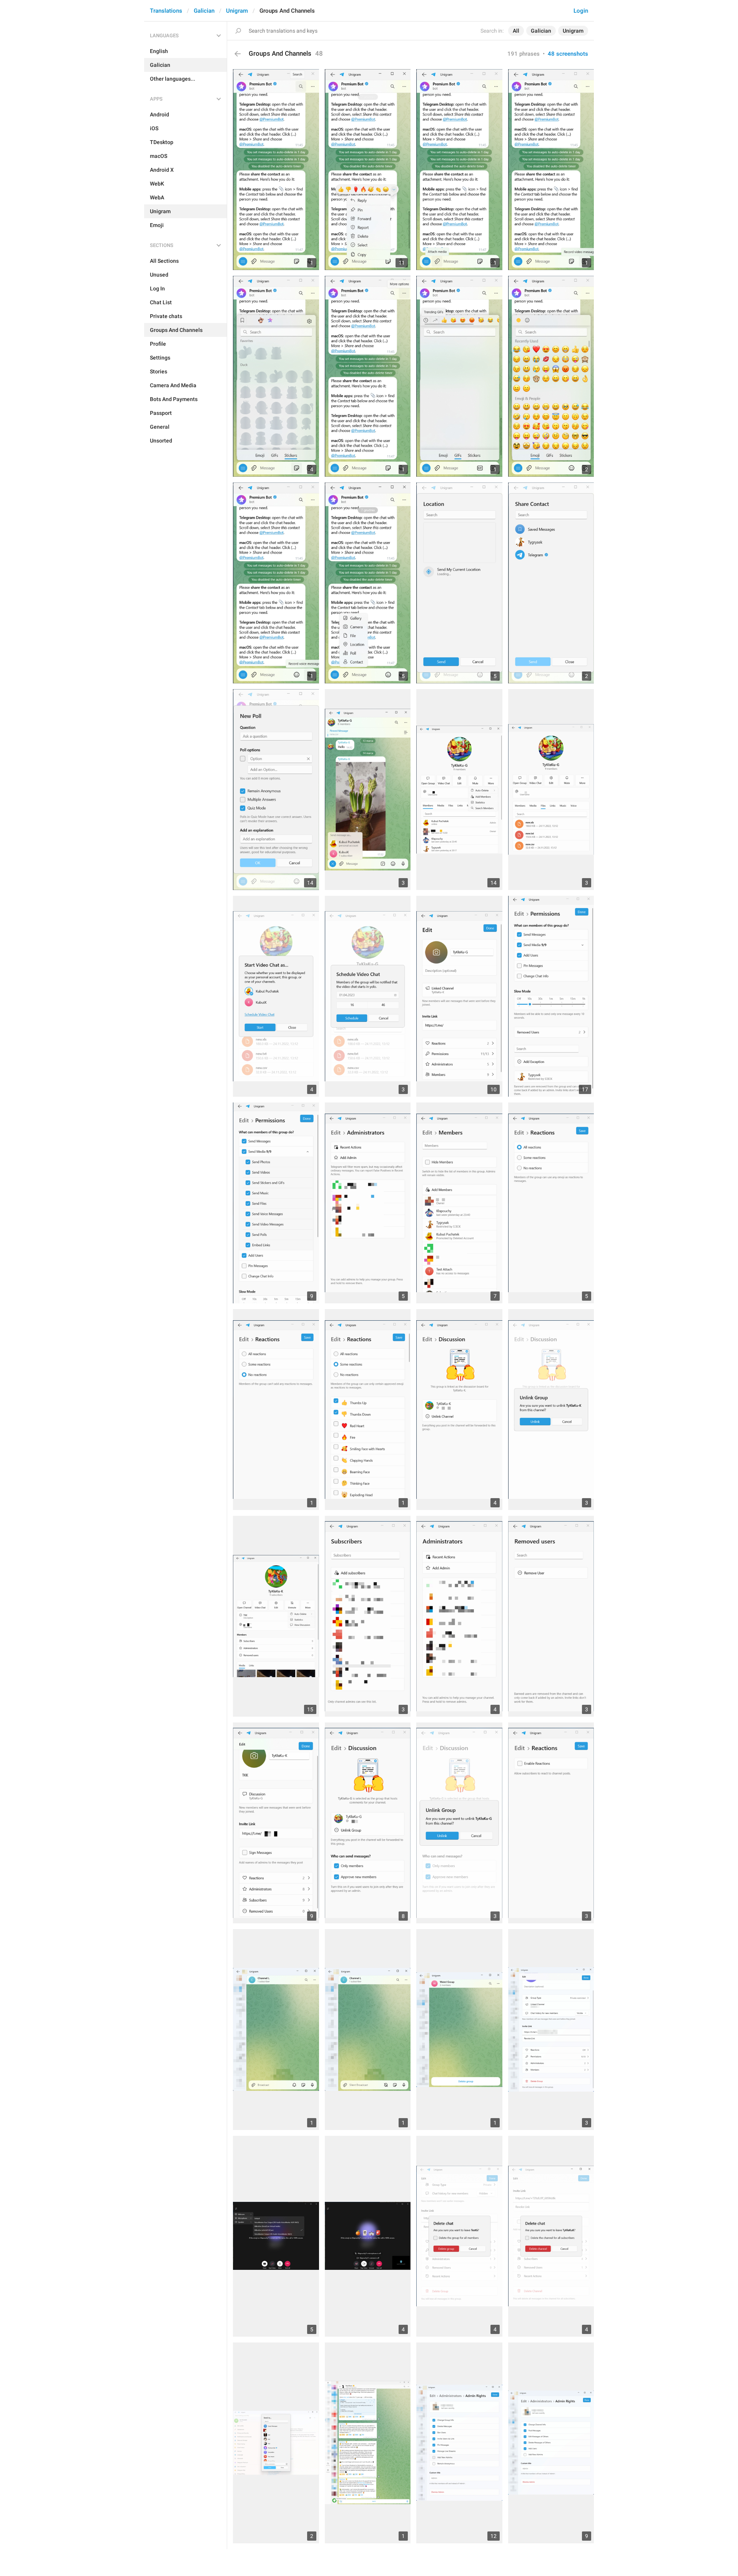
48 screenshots (568, 54)
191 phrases (524, 54)
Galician (204, 11)
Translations (166, 11)
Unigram (237, 11)
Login (581, 11)
